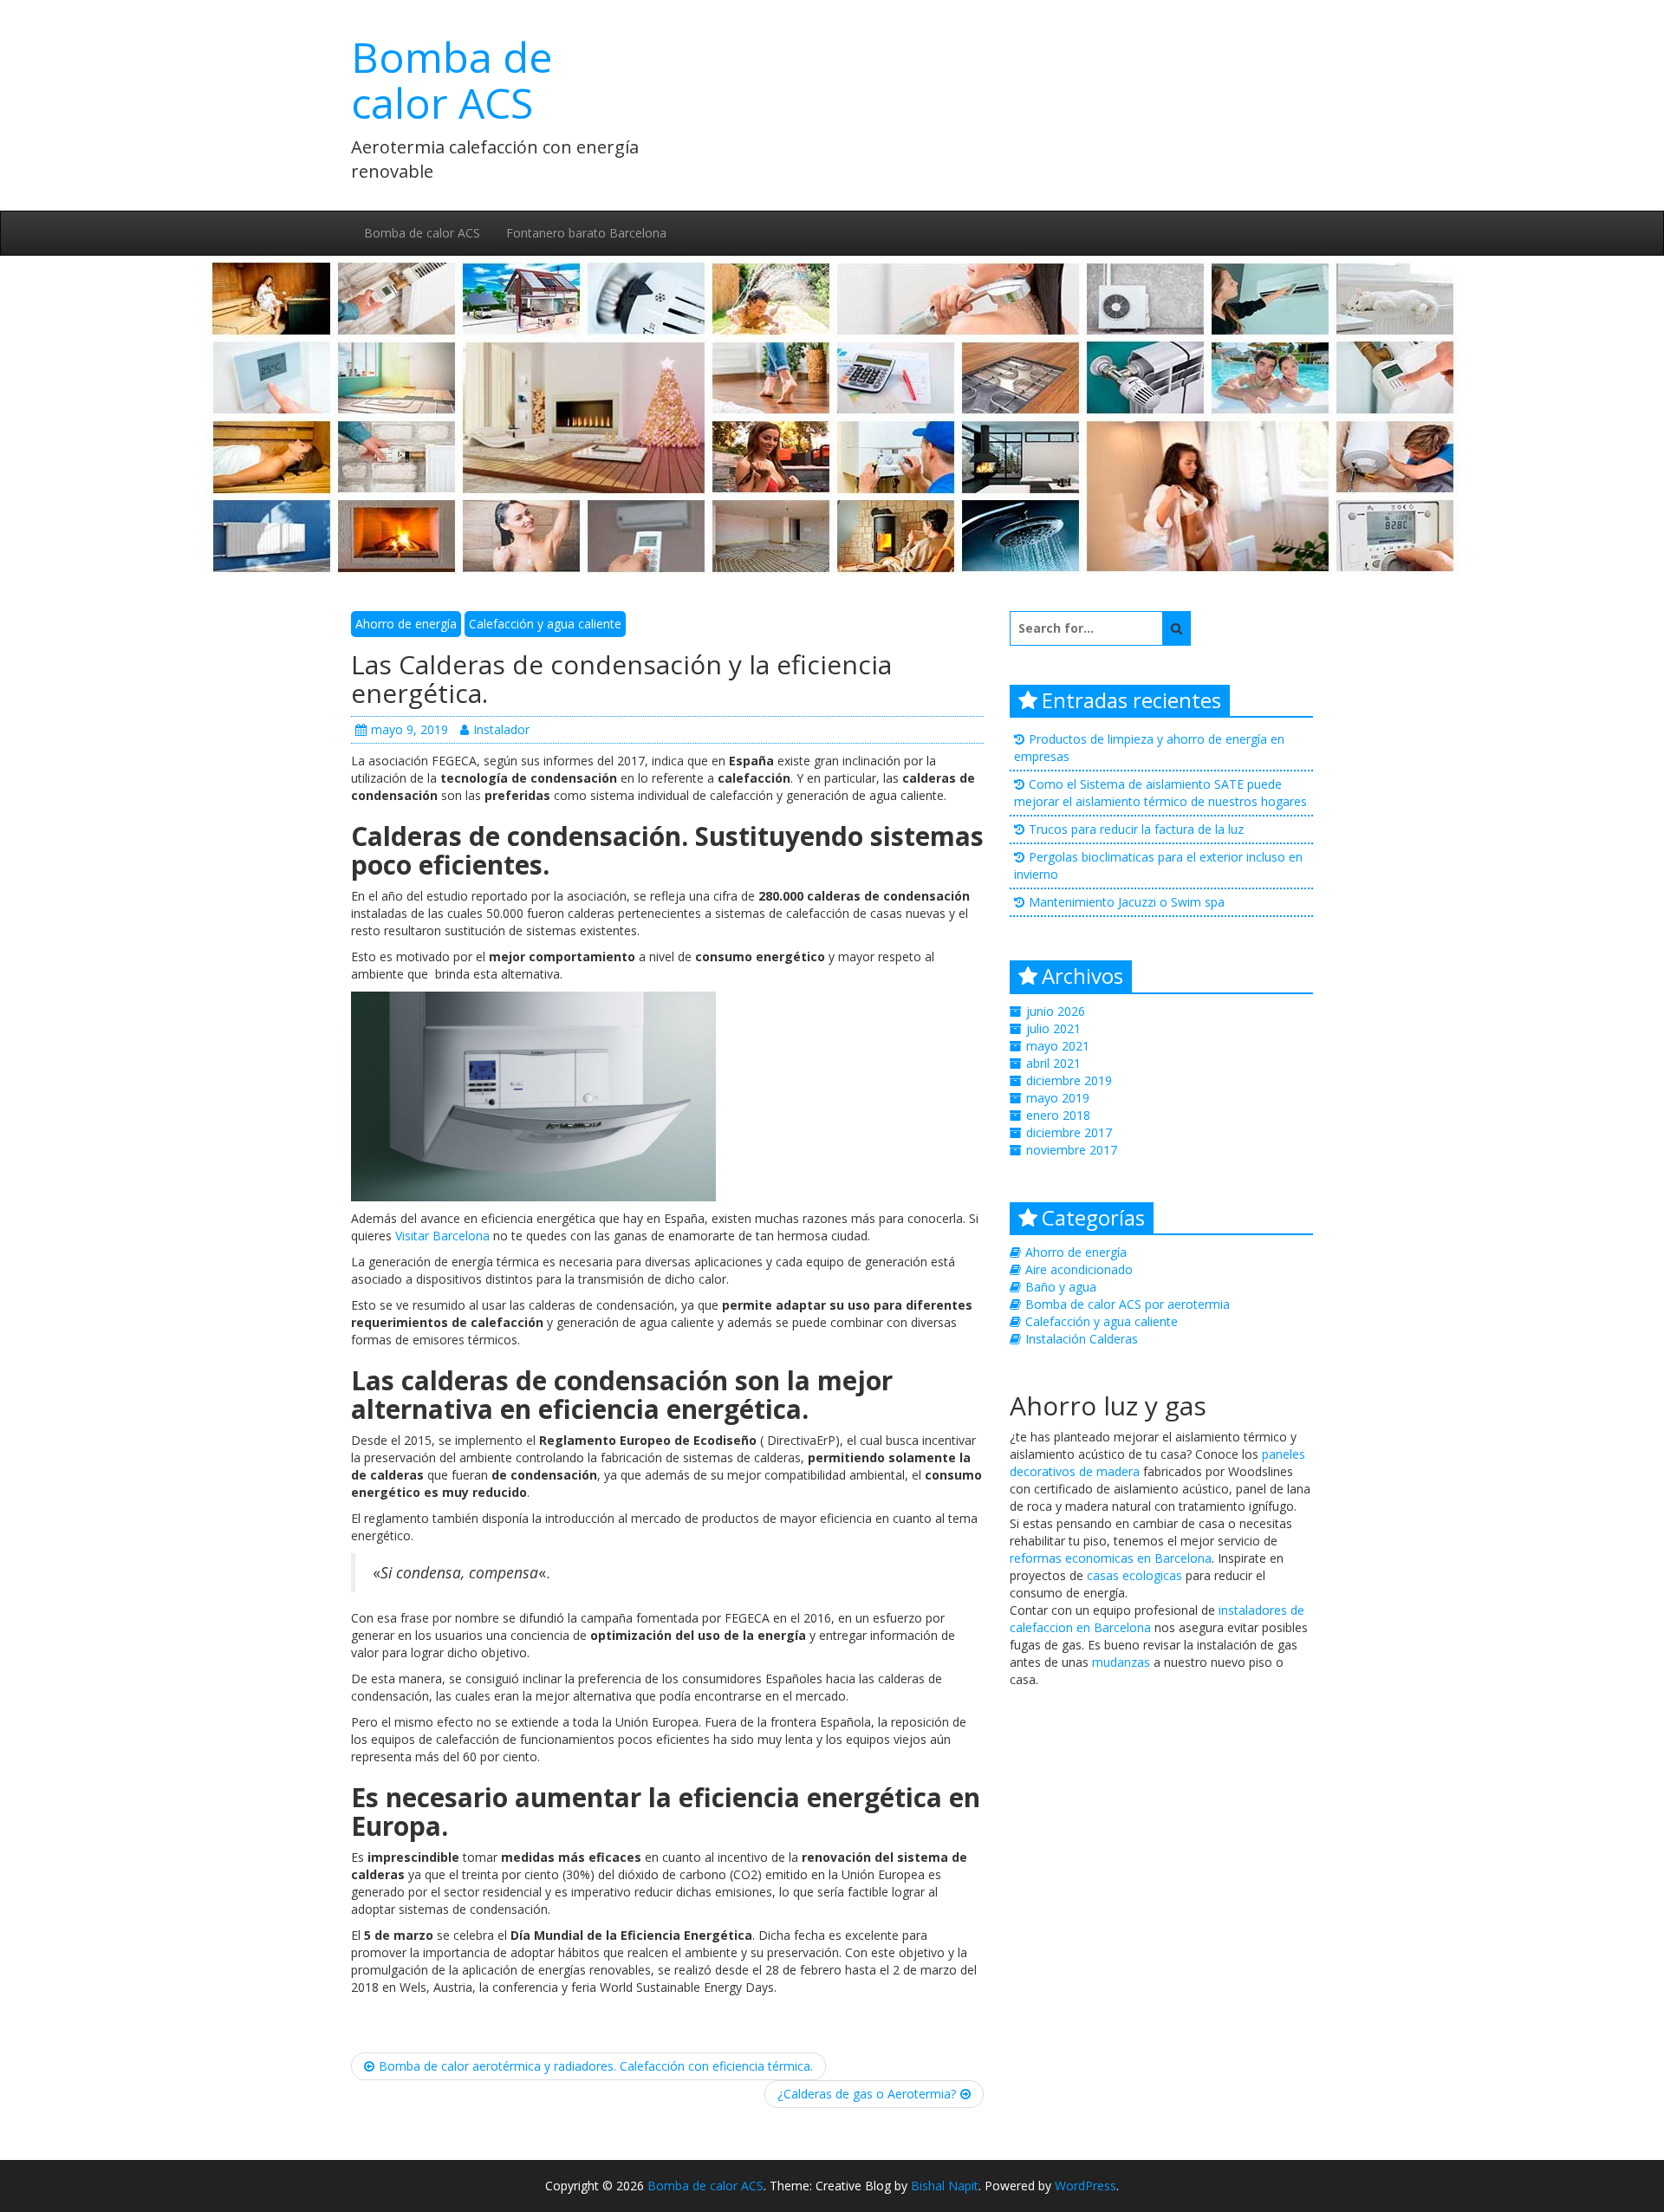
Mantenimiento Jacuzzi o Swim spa (1127, 902)
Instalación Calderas (1082, 1339)
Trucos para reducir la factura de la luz (1136, 829)
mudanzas (1121, 1662)
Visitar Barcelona (442, 1236)
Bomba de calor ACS (452, 80)
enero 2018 (1058, 1115)
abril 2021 (1053, 1063)
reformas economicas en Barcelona (1111, 1558)
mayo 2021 (1058, 1046)
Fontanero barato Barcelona (586, 233)
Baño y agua (1061, 1287)
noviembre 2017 (1072, 1150)
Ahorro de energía (406, 624)
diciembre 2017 (1069, 1132)
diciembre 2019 (1069, 1080)
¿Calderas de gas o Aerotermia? (867, 2094)
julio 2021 (1053, 1028)
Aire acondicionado (1079, 1269)
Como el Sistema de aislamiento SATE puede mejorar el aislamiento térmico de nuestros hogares (1160, 793)
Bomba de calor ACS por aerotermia (1128, 1304)
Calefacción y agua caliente (545, 624)
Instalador (501, 729)
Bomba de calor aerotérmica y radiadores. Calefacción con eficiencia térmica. (596, 2066)
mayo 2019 (1058, 1098)
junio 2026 (1056, 1011)
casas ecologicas (1134, 1575)
